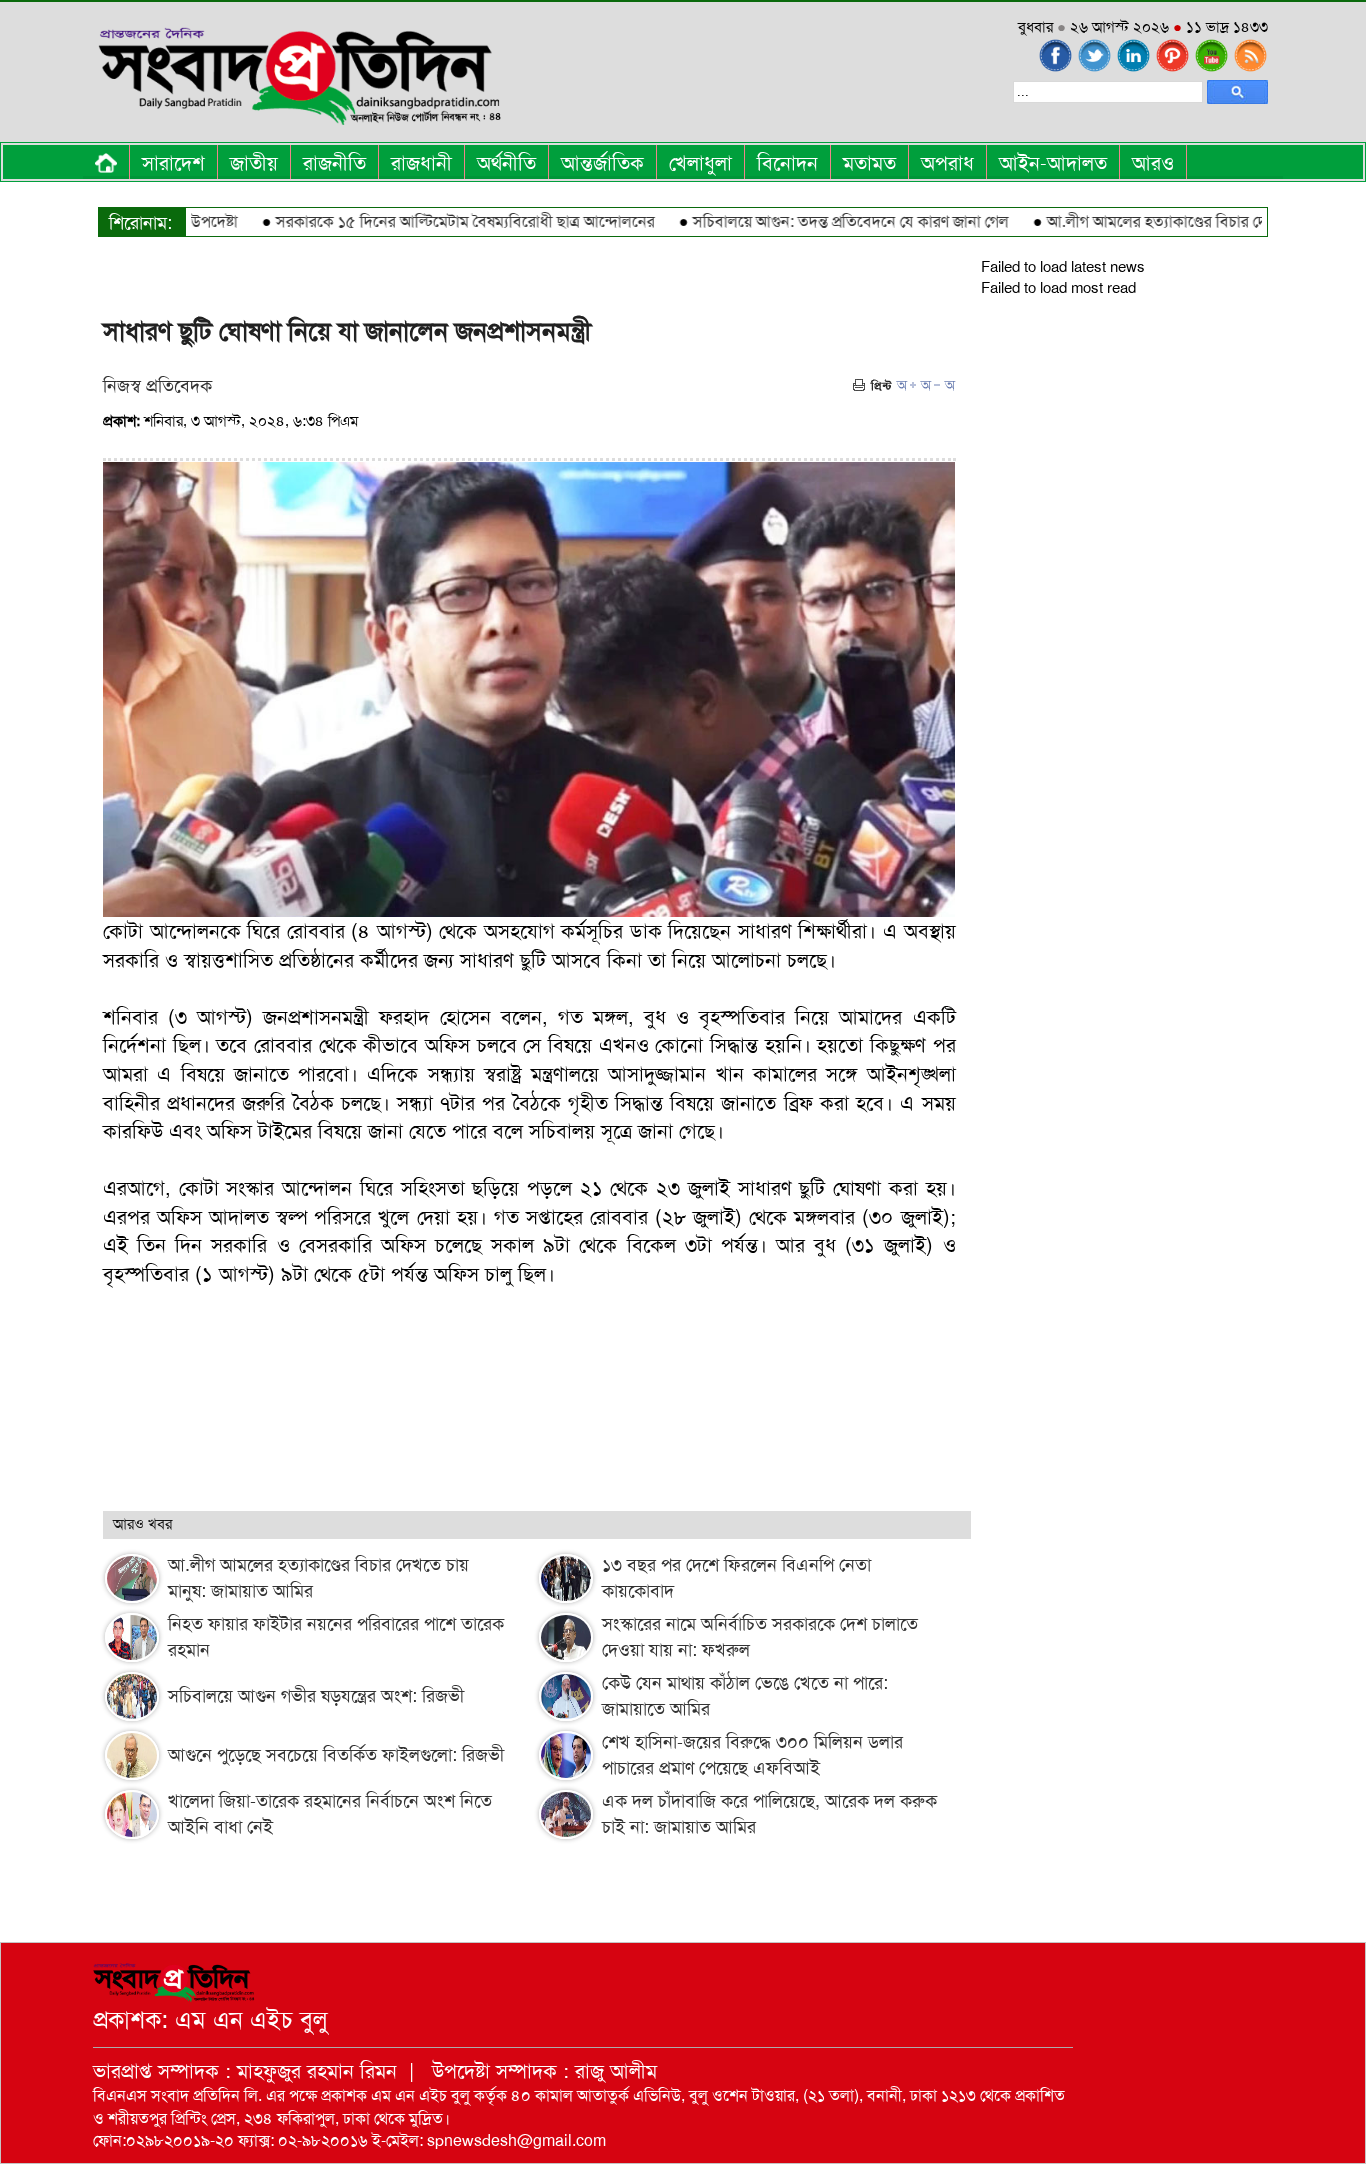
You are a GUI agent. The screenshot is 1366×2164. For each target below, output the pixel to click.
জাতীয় (254, 163)
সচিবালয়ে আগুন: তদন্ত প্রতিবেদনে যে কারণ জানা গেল (810, 221)
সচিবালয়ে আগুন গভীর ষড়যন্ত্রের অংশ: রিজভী (316, 1696)
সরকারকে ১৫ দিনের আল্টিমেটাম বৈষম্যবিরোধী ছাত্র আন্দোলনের (424, 221)
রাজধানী (421, 163)
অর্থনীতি (506, 163)
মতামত (869, 163)
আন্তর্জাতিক (602, 163)
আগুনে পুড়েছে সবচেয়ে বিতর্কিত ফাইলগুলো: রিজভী (336, 1755)
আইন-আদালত (1053, 163)
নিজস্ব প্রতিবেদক (157, 386)
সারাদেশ (173, 163)
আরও (1153, 163)
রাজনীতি (334, 163)
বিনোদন (787, 163)
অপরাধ (947, 163)
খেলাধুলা (700, 163)
